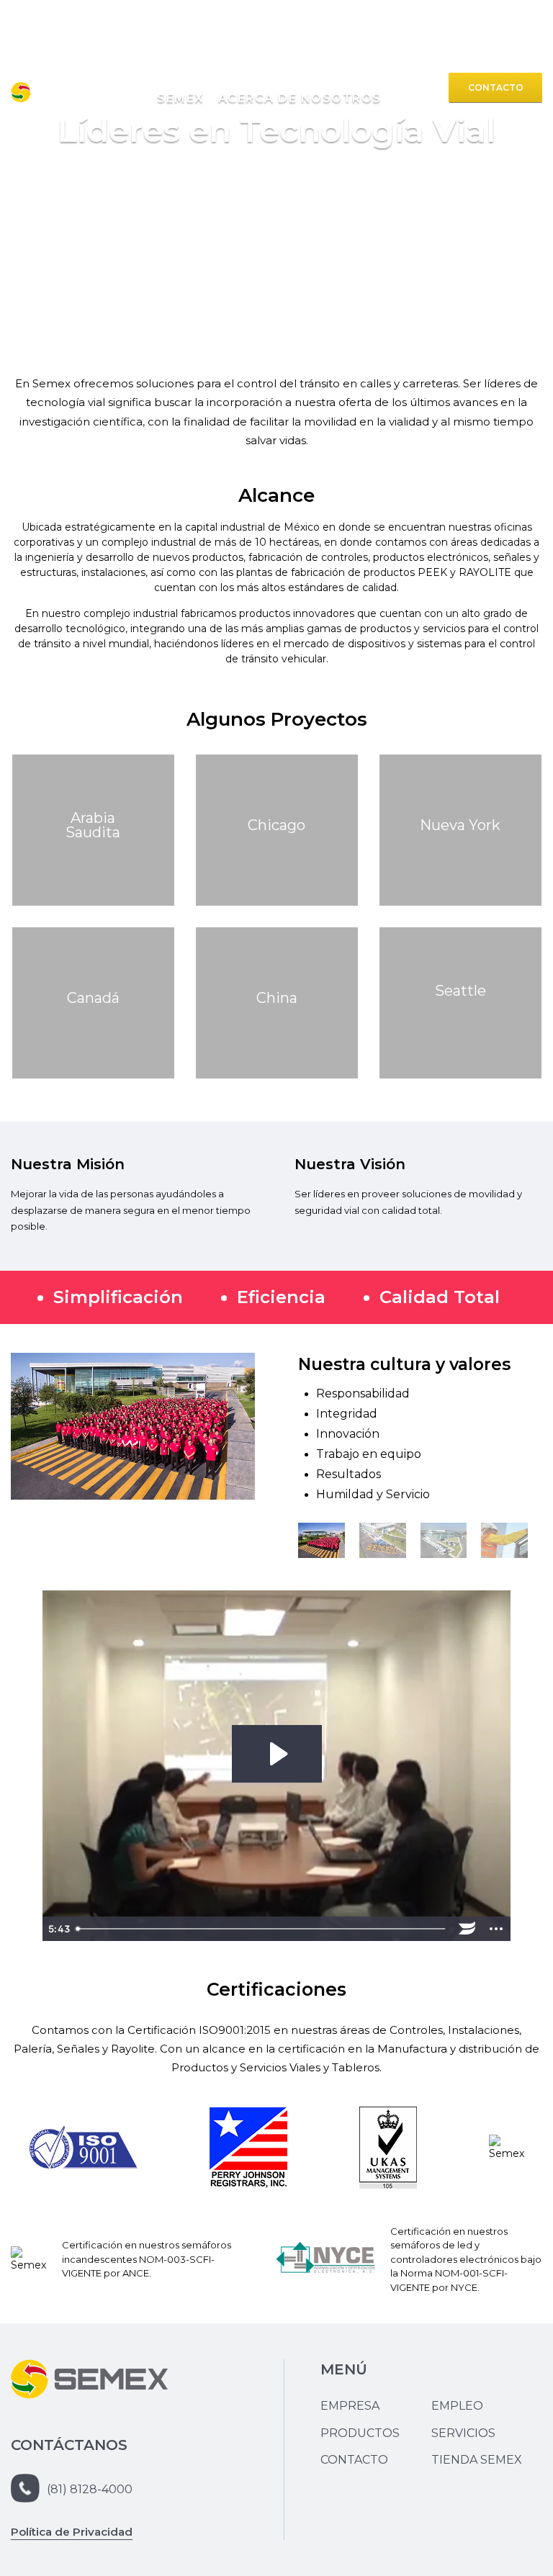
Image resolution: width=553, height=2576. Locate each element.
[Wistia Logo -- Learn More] (467, 1929)
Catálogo (414, 86)
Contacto (496, 87)
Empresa (350, 2406)
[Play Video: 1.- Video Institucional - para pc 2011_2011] (277, 1754)
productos (176, 86)
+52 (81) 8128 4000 (482, 50)
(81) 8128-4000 (90, 2489)
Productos (360, 2433)
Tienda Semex (477, 2460)
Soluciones (303, 86)
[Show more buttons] (496, 1929)
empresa (116, 86)
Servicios (240, 86)
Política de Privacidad (72, 2532)
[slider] (262, 1929)
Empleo (457, 2406)
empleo (361, 86)
